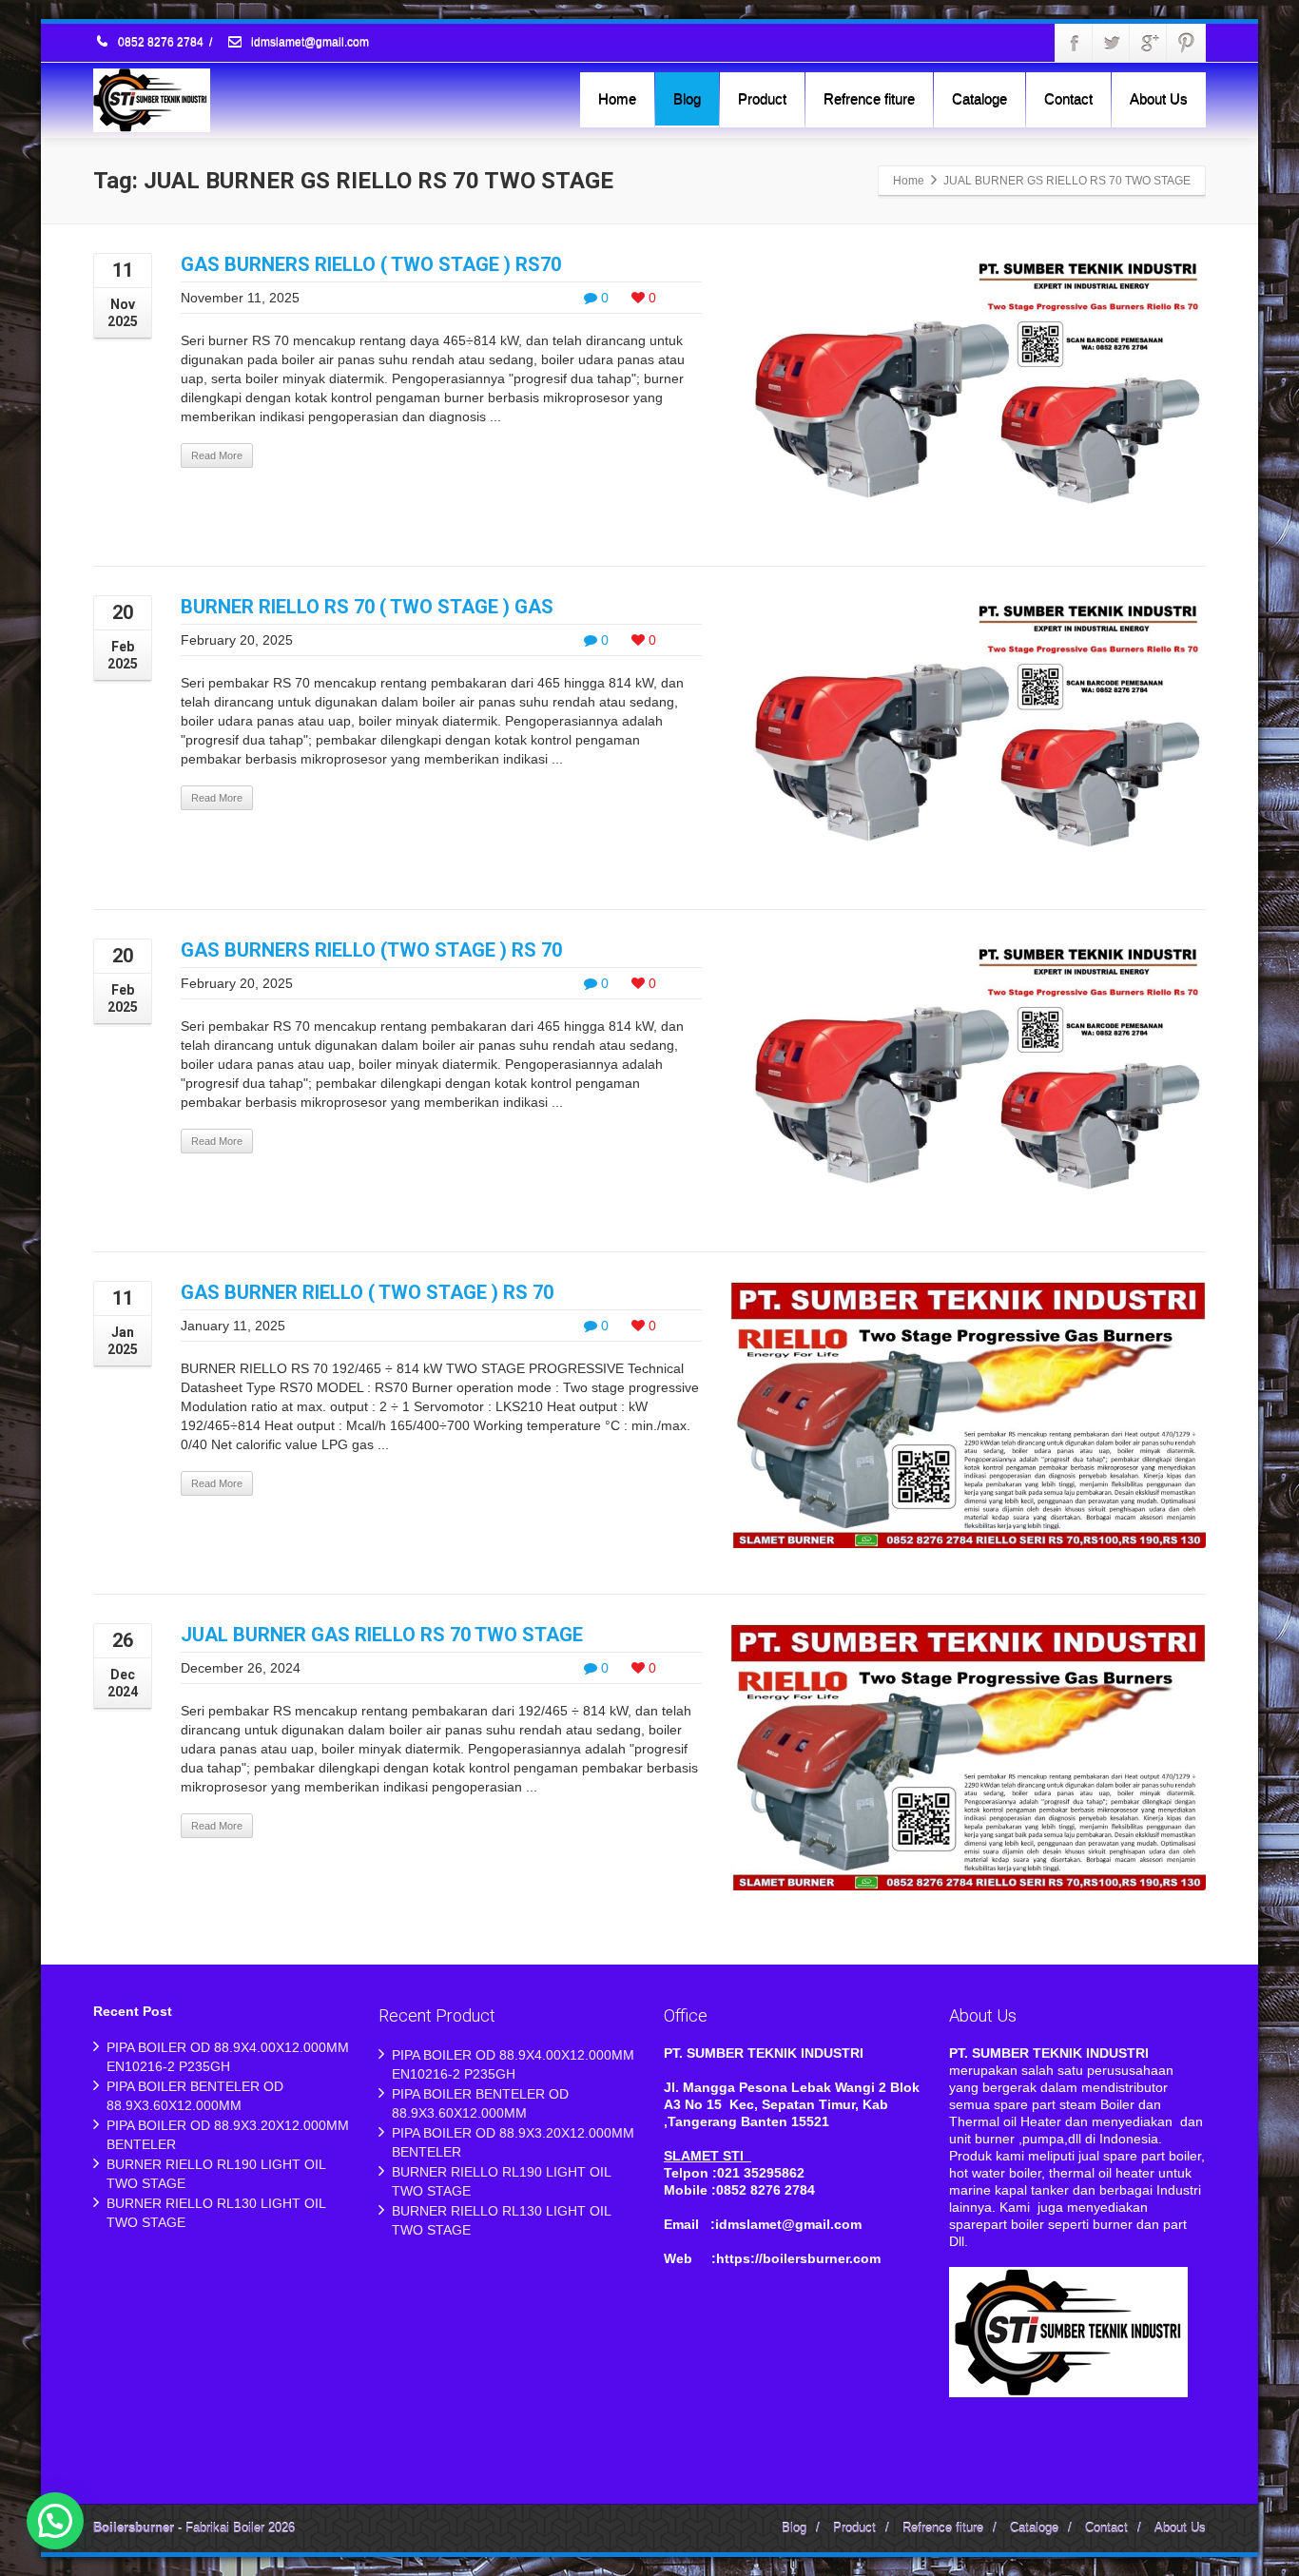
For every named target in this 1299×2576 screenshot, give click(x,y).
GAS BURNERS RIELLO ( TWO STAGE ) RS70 (371, 264)
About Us (1159, 98)
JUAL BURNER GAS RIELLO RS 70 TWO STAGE (382, 1635)
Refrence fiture (869, 98)
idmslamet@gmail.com (309, 43)
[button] (55, 2521)
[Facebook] (1075, 43)
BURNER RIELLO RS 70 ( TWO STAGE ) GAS (367, 607)
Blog (687, 98)
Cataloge (979, 98)
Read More (217, 455)
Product (762, 98)
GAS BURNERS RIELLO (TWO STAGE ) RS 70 (371, 950)
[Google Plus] (1149, 43)
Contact (1068, 98)
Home (617, 98)
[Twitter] (1112, 43)
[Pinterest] (1186, 43)
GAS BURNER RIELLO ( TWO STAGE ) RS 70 (367, 1292)
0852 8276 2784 (161, 43)
